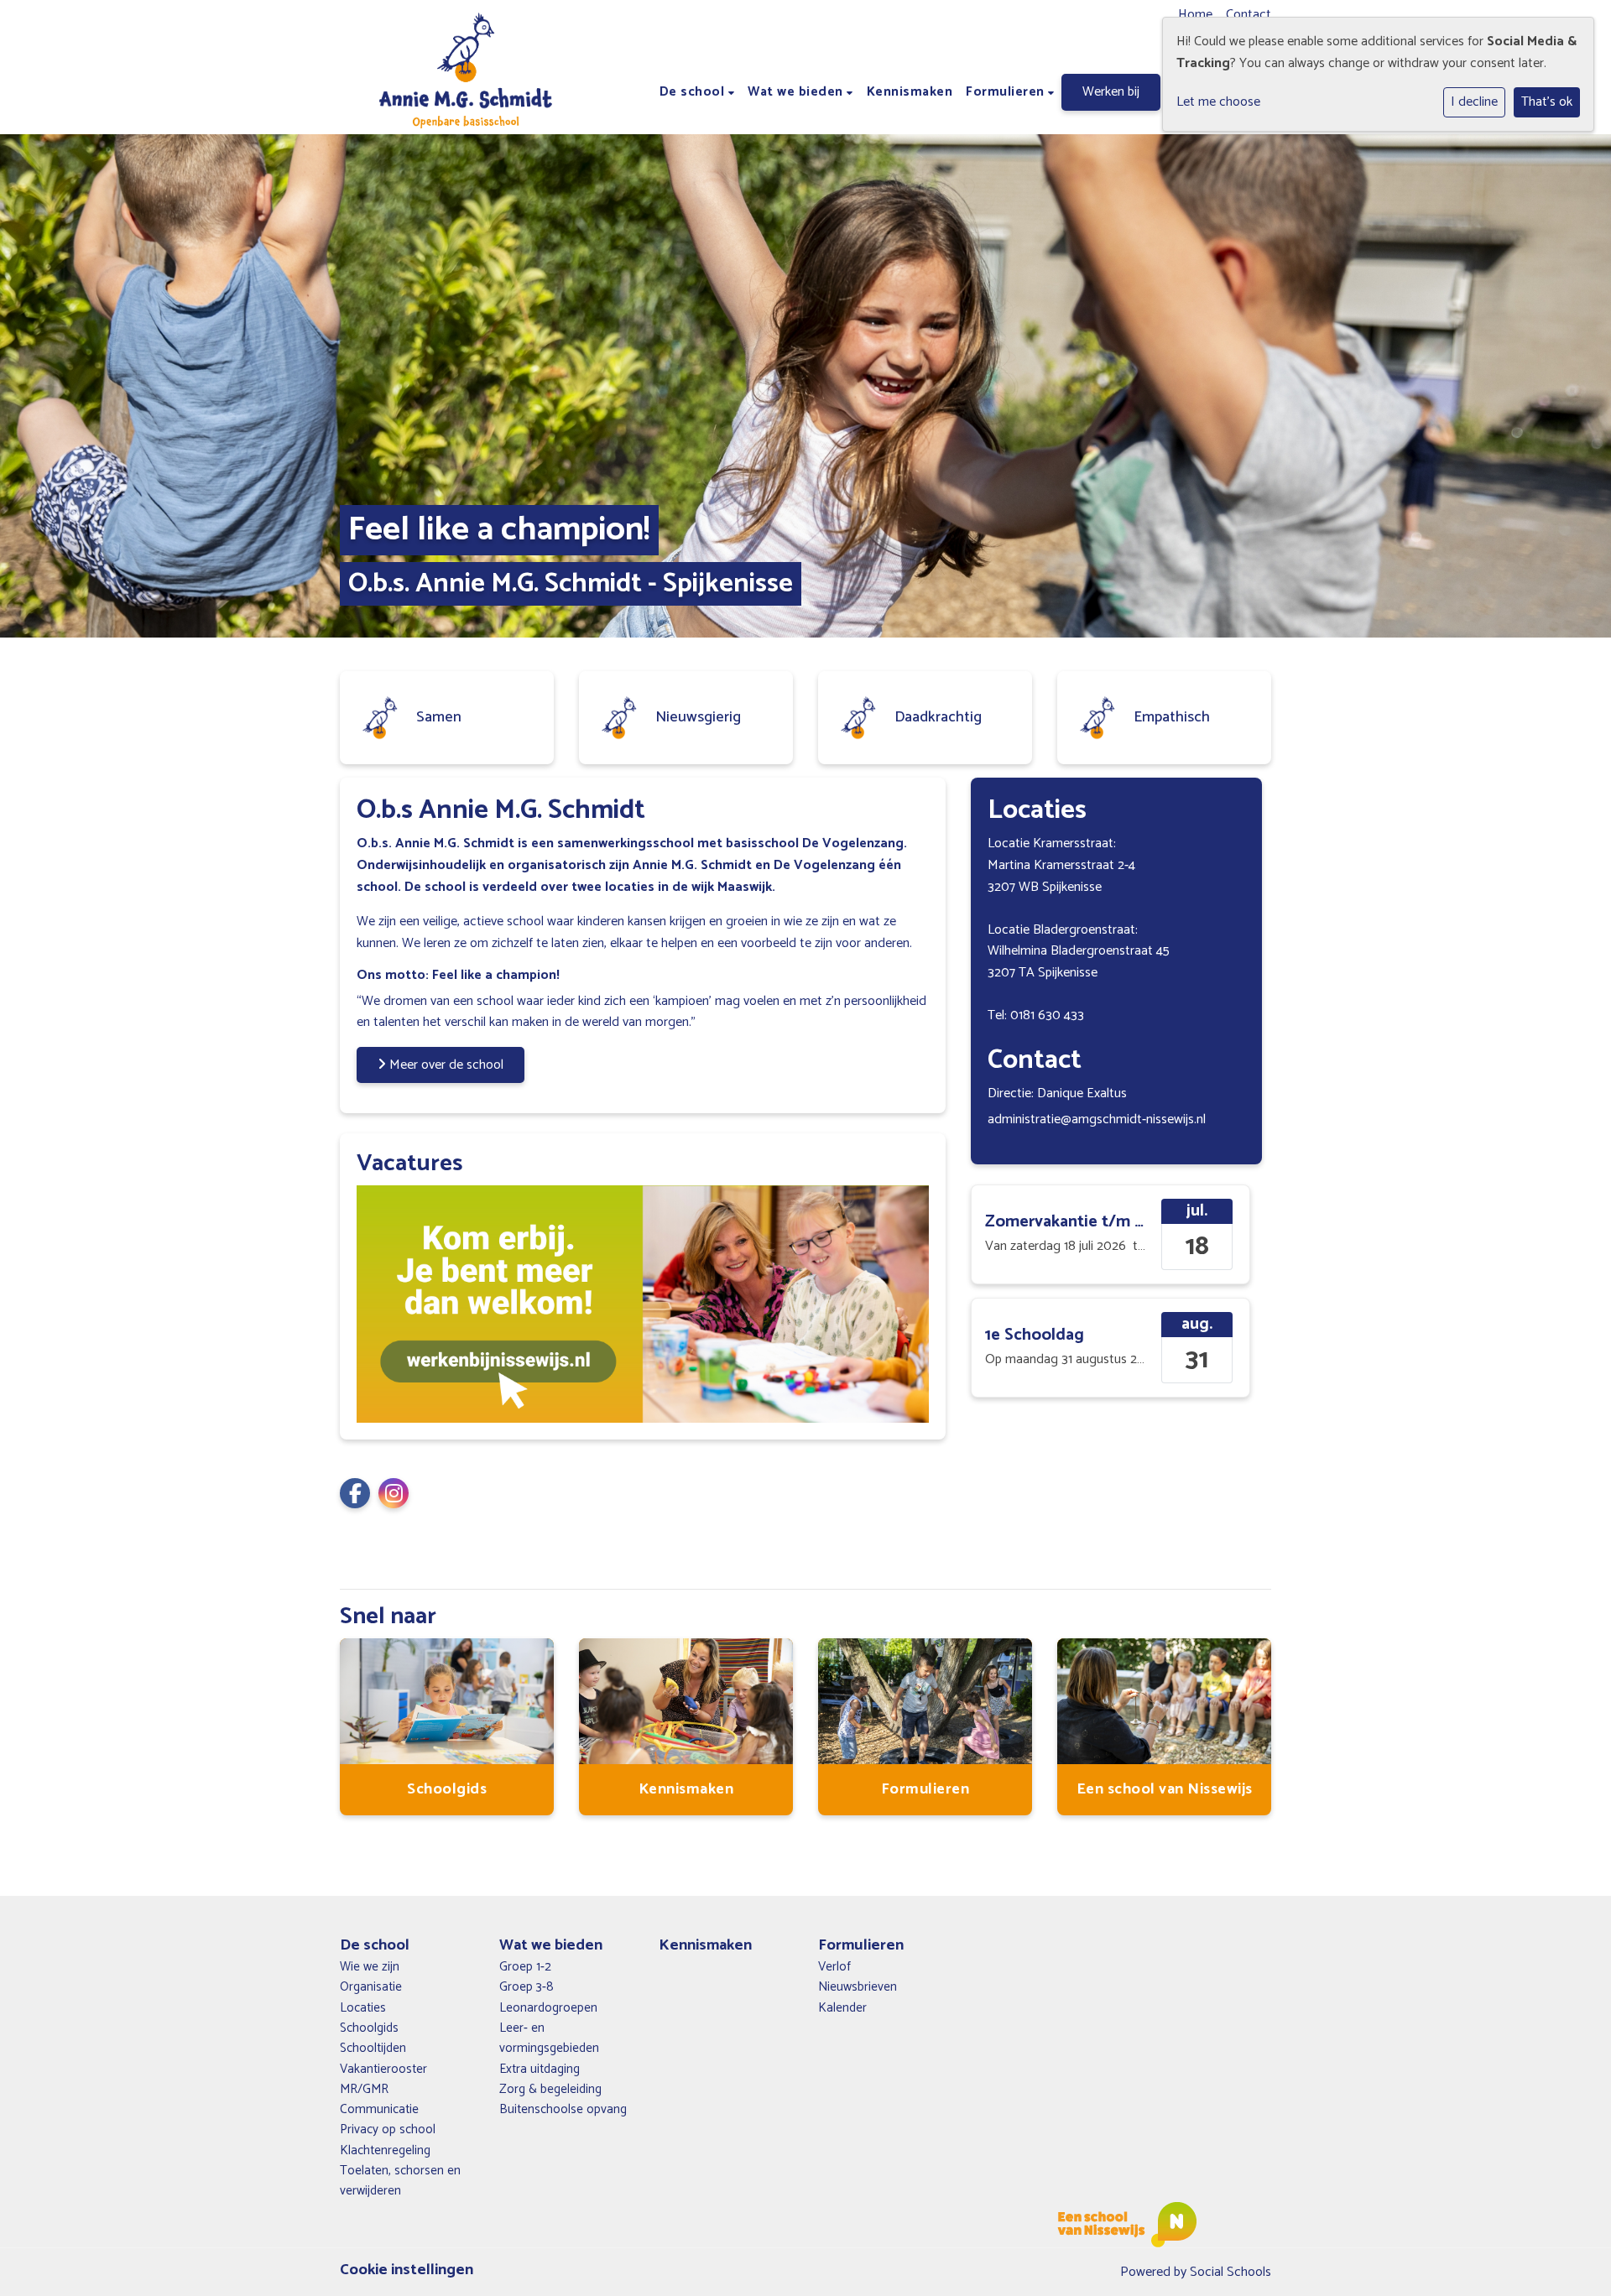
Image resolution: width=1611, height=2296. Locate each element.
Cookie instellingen (407, 2270)
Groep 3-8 (527, 1987)
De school (694, 92)
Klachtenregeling (385, 2151)
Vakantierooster (383, 2070)
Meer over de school (445, 1065)
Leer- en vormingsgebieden (549, 2038)
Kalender (842, 2008)
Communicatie (379, 2110)
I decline (1474, 102)
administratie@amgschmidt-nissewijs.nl (1097, 1119)
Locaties (363, 2008)
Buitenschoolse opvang (563, 2110)
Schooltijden (373, 2049)
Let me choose (1218, 102)
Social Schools (1230, 2272)
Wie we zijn (370, 1967)
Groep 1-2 (525, 1967)
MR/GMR (364, 2090)
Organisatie (371, 1987)
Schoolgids (369, 2028)
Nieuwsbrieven (858, 1987)
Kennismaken (910, 92)
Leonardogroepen (548, 2008)
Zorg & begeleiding (550, 2090)
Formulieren (1007, 92)
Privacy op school (388, 2130)
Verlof (834, 1967)
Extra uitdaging (540, 2070)
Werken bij (1111, 92)
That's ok (1547, 102)
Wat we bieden (797, 92)
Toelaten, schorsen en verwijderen (400, 2181)
